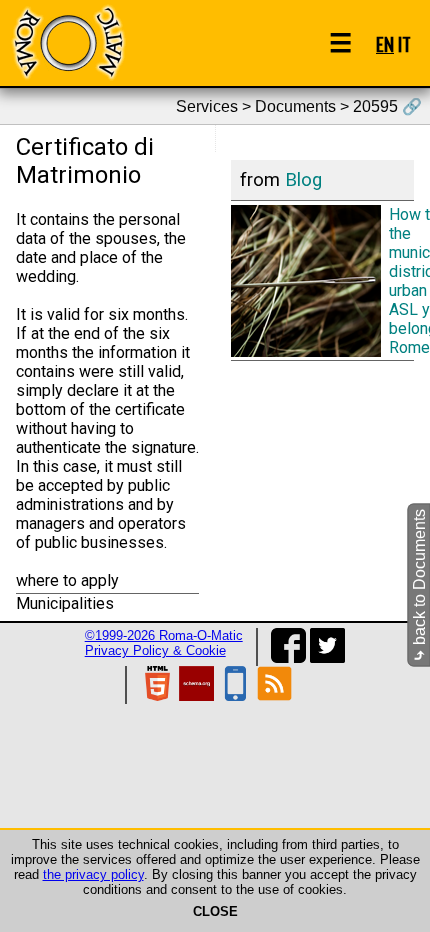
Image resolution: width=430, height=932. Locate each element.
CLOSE (215, 911)
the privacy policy (93, 874)
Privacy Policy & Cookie (155, 650)
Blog (303, 180)
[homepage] (68, 42)
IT (404, 43)
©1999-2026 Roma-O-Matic (164, 635)
